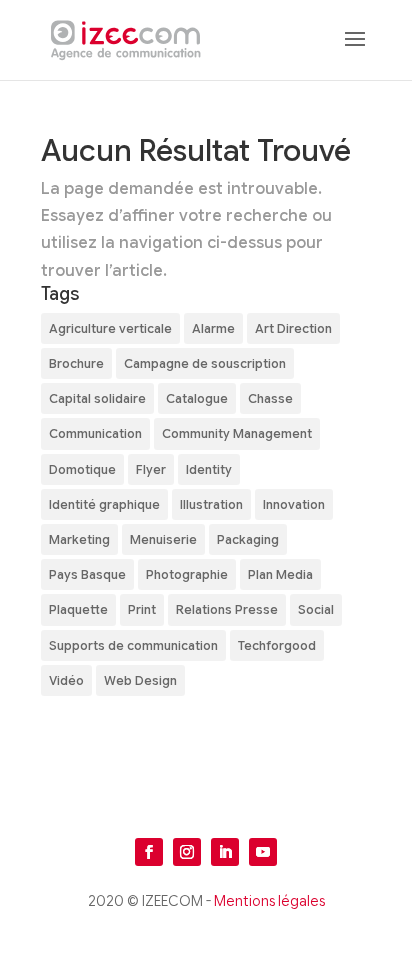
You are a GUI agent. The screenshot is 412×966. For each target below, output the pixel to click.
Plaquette (78, 609)
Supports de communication (133, 645)
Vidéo (66, 680)
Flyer (151, 469)
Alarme (213, 328)
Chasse (270, 398)
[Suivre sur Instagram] (187, 852)
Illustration (211, 504)
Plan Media (280, 574)
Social (316, 609)
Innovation (294, 504)
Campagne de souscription (205, 363)
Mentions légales (269, 901)
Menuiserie (163, 539)
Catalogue (197, 398)
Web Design (140, 680)
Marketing (79, 539)
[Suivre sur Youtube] (263, 852)
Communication (95, 433)
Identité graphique (104, 504)
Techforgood (277, 645)
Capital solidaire (97, 398)
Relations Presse (227, 609)
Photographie (187, 574)
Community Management (237, 433)
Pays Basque (87, 574)
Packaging (248, 539)
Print (142, 609)
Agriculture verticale (110, 328)
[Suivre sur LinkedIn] (225, 852)
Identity (209, 469)
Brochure (76, 363)
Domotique (82, 469)
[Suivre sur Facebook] (149, 852)
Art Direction (293, 328)
